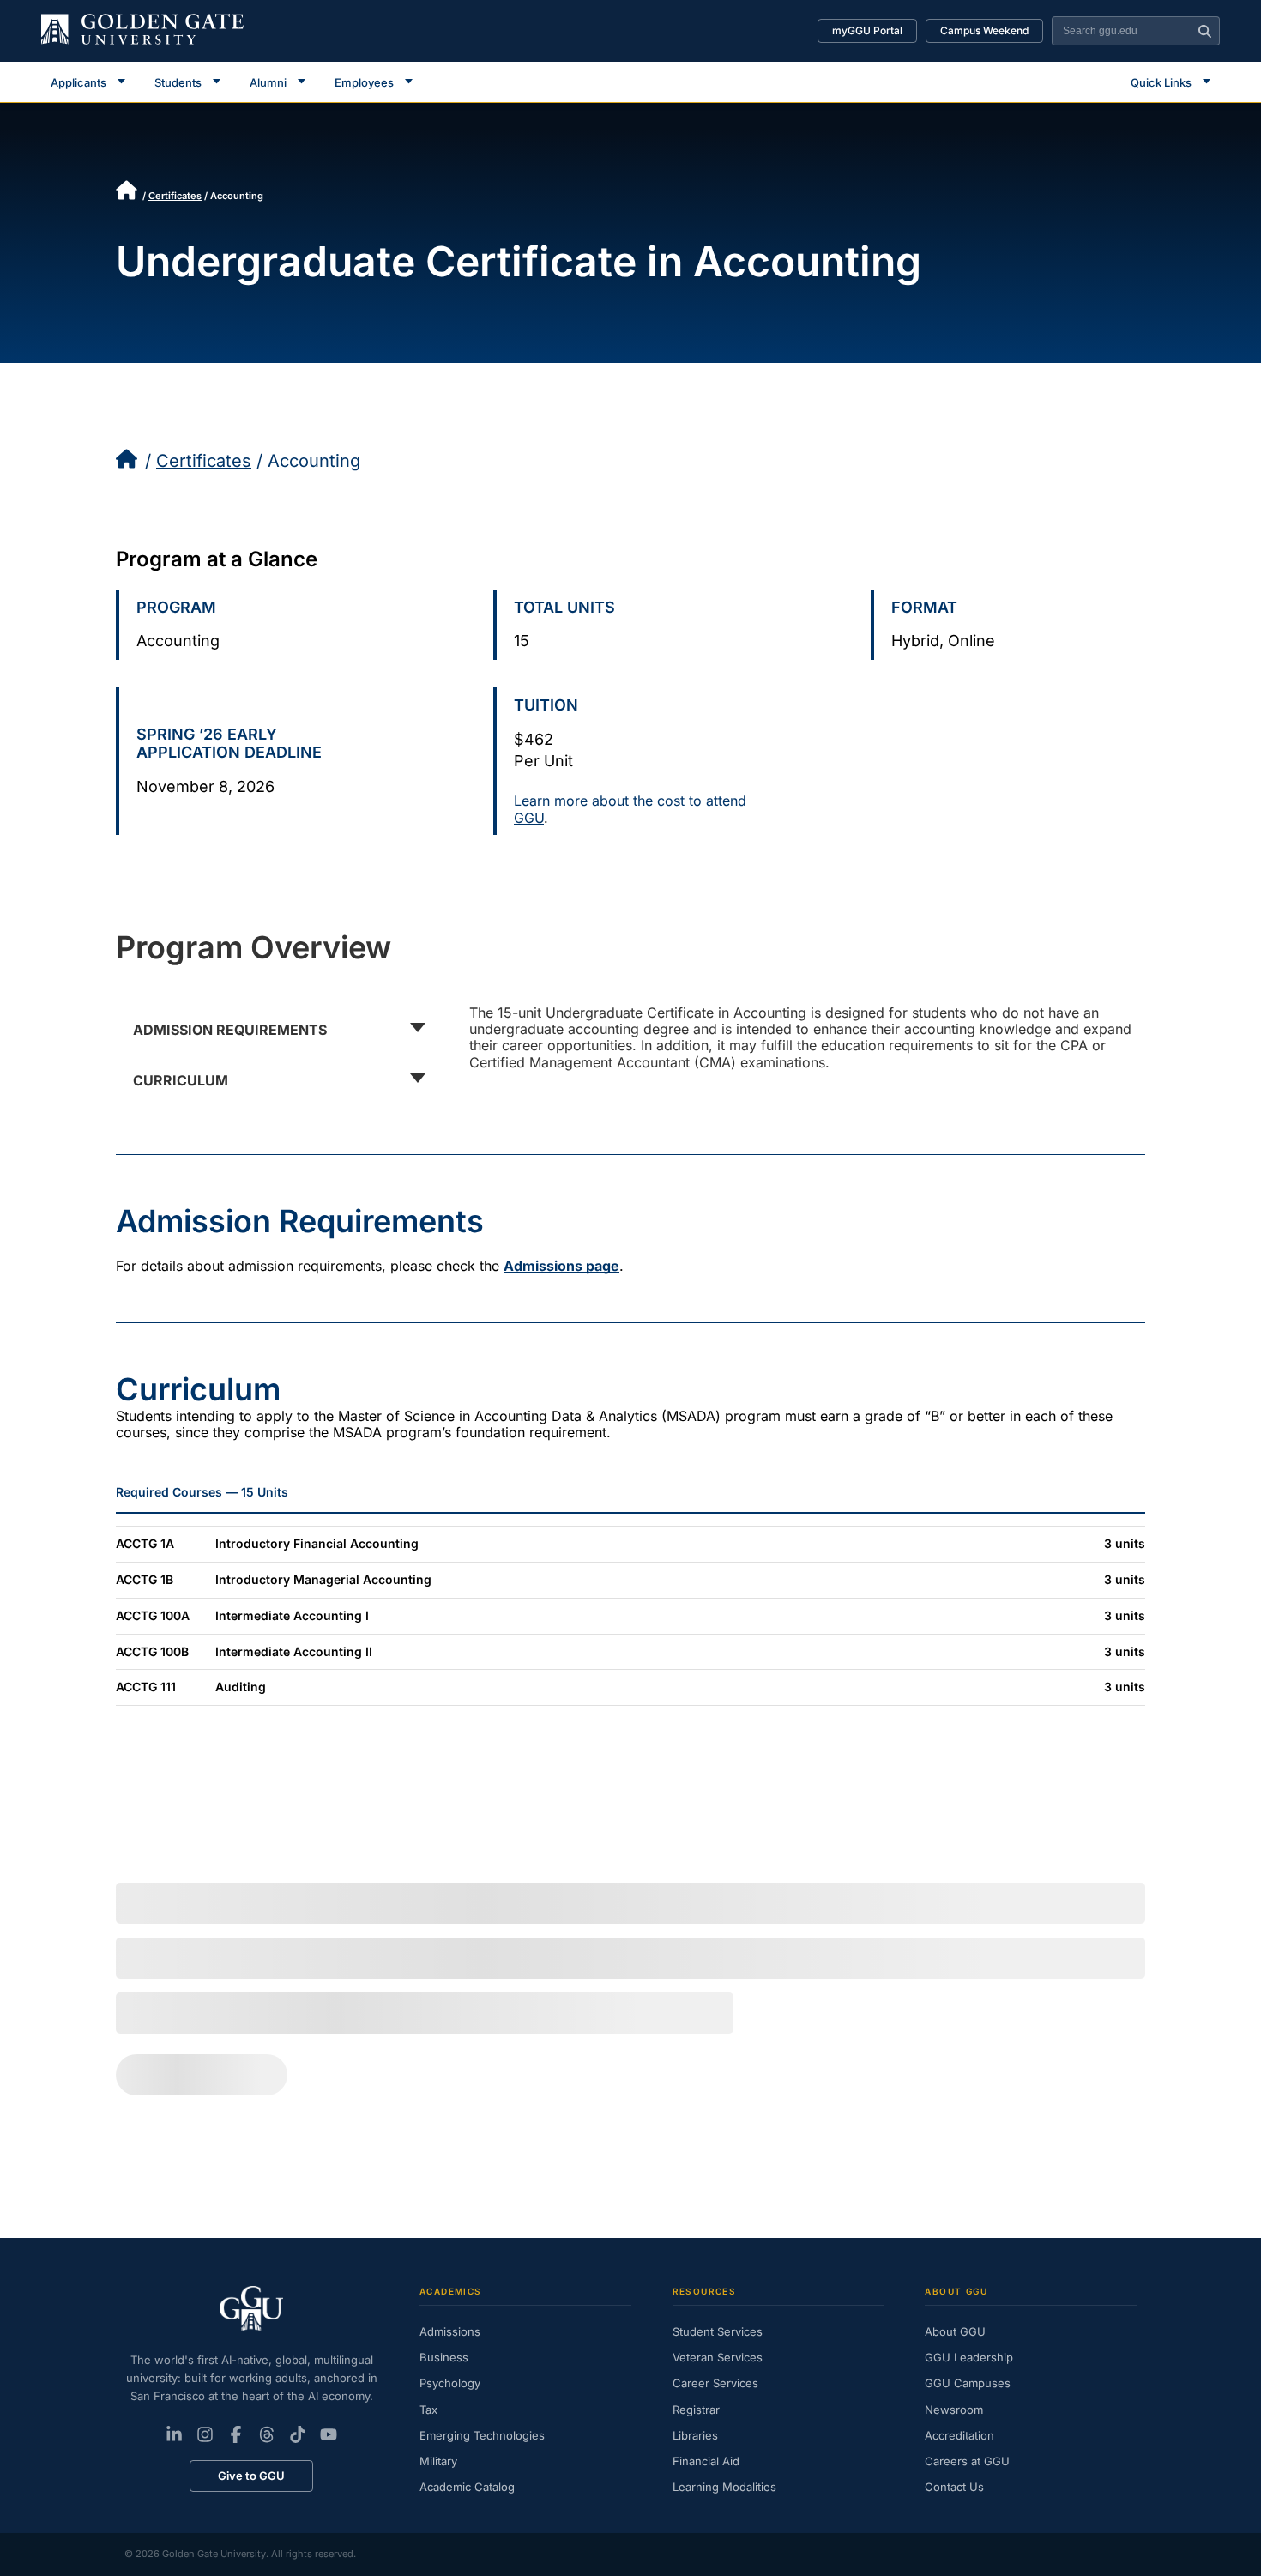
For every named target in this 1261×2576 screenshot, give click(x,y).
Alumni (268, 82)
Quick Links (1161, 82)
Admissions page (561, 1266)
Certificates (175, 196)
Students (178, 82)
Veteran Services (718, 2357)
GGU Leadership (969, 2357)
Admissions (450, 2331)
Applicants (78, 82)
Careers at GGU (967, 2461)
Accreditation (959, 2435)
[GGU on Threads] (267, 2434)
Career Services (715, 2383)
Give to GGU (251, 2476)
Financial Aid (706, 2461)
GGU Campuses (968, 2383)
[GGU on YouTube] (329, 2434)
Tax (428, 2410)
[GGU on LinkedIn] (174, 2434)
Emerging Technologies (482, 2435)
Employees (364, 82)
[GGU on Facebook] (236, 2434)
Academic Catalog (467, 2487)
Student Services (718, 2331)
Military (438, 2461)
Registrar (696, 2410)
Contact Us (954, 2487)
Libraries (695, 2435)
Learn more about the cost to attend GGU (630, 809)
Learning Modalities (724, 2487)
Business (444, 2357)
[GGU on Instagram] (205, 2434)
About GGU (955, 2331)
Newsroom (954, 2410)
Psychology (450, 2383)
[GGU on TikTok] (298, 2434)
